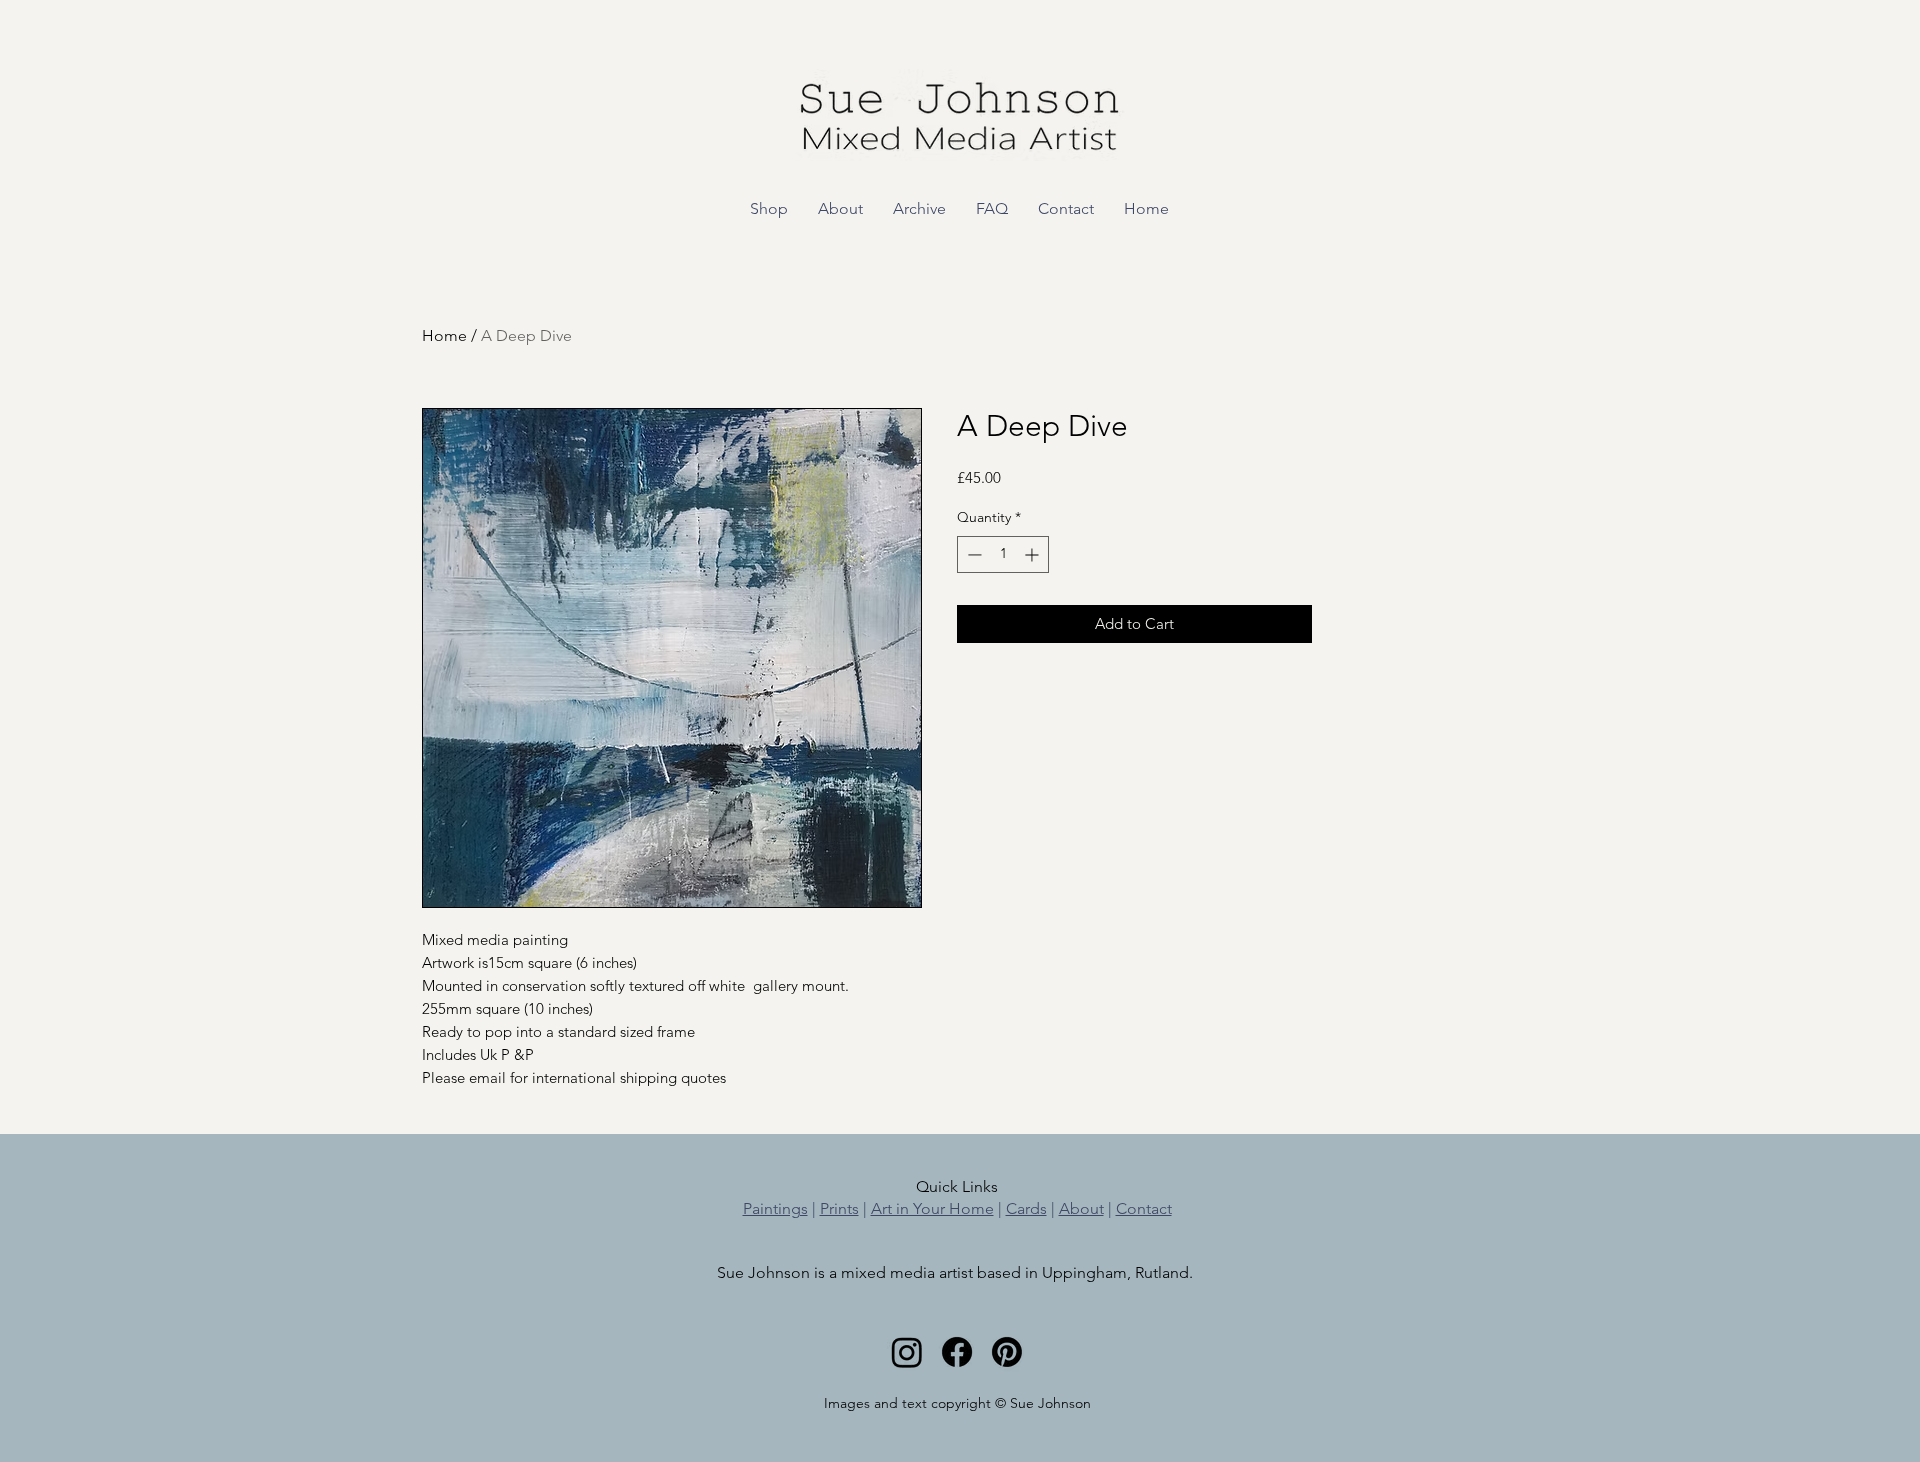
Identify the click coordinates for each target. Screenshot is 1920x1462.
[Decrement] (972, 554)
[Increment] (1033, 554)
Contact (1144, 1208)
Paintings (775, 1208)
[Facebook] (957, 1352)
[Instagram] (907, 1352)
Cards (1026, 1208)
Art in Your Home (932, 1208)
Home (444, 335)
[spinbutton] (1003, 554)
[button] (769, 209)
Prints (839, 1208)
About (1081, 1208)
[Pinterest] (1007, 1352)
